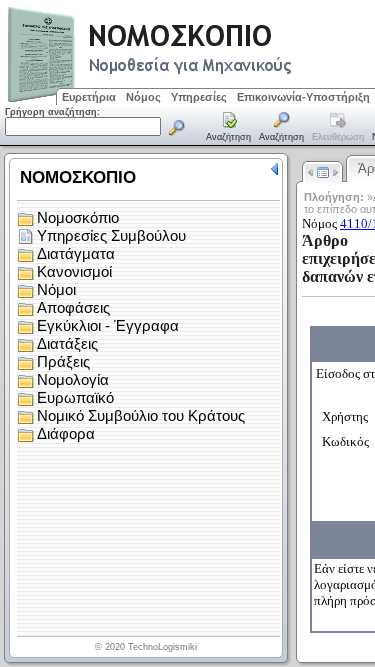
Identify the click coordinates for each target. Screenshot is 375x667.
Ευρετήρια (89, 97)
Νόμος (143, 97)
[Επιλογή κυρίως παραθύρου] (229, 128)
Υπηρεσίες (199, 97)
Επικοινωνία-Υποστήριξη (303, 97)
